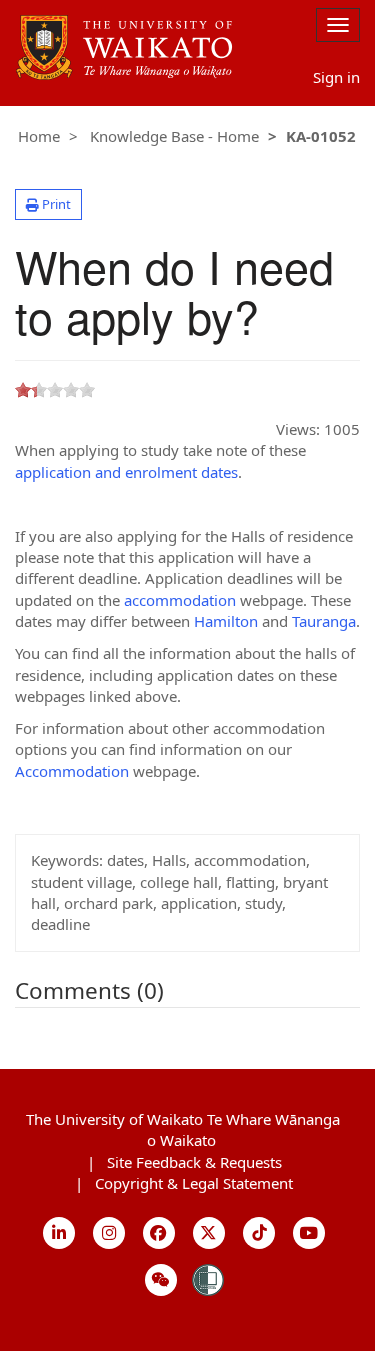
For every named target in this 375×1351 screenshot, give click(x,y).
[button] (48, 205)
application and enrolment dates (126, 472)
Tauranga (324, 621)
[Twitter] (209, 1233)
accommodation (182, 600)
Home (39, 136)
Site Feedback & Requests (194, 1162)
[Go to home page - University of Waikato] (124, 21)
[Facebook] (159, 1233)
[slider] (55, 390)
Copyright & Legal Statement (194, 1183)
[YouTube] (309, 1233)
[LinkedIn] (59, 1233)
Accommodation (74, 771)
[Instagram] (109, 1233)
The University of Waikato (183, 1129)
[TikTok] (259, 1233)
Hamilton (228, 621)
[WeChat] (161, 1280)
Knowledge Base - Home (174, 136)
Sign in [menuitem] (336, 77)
